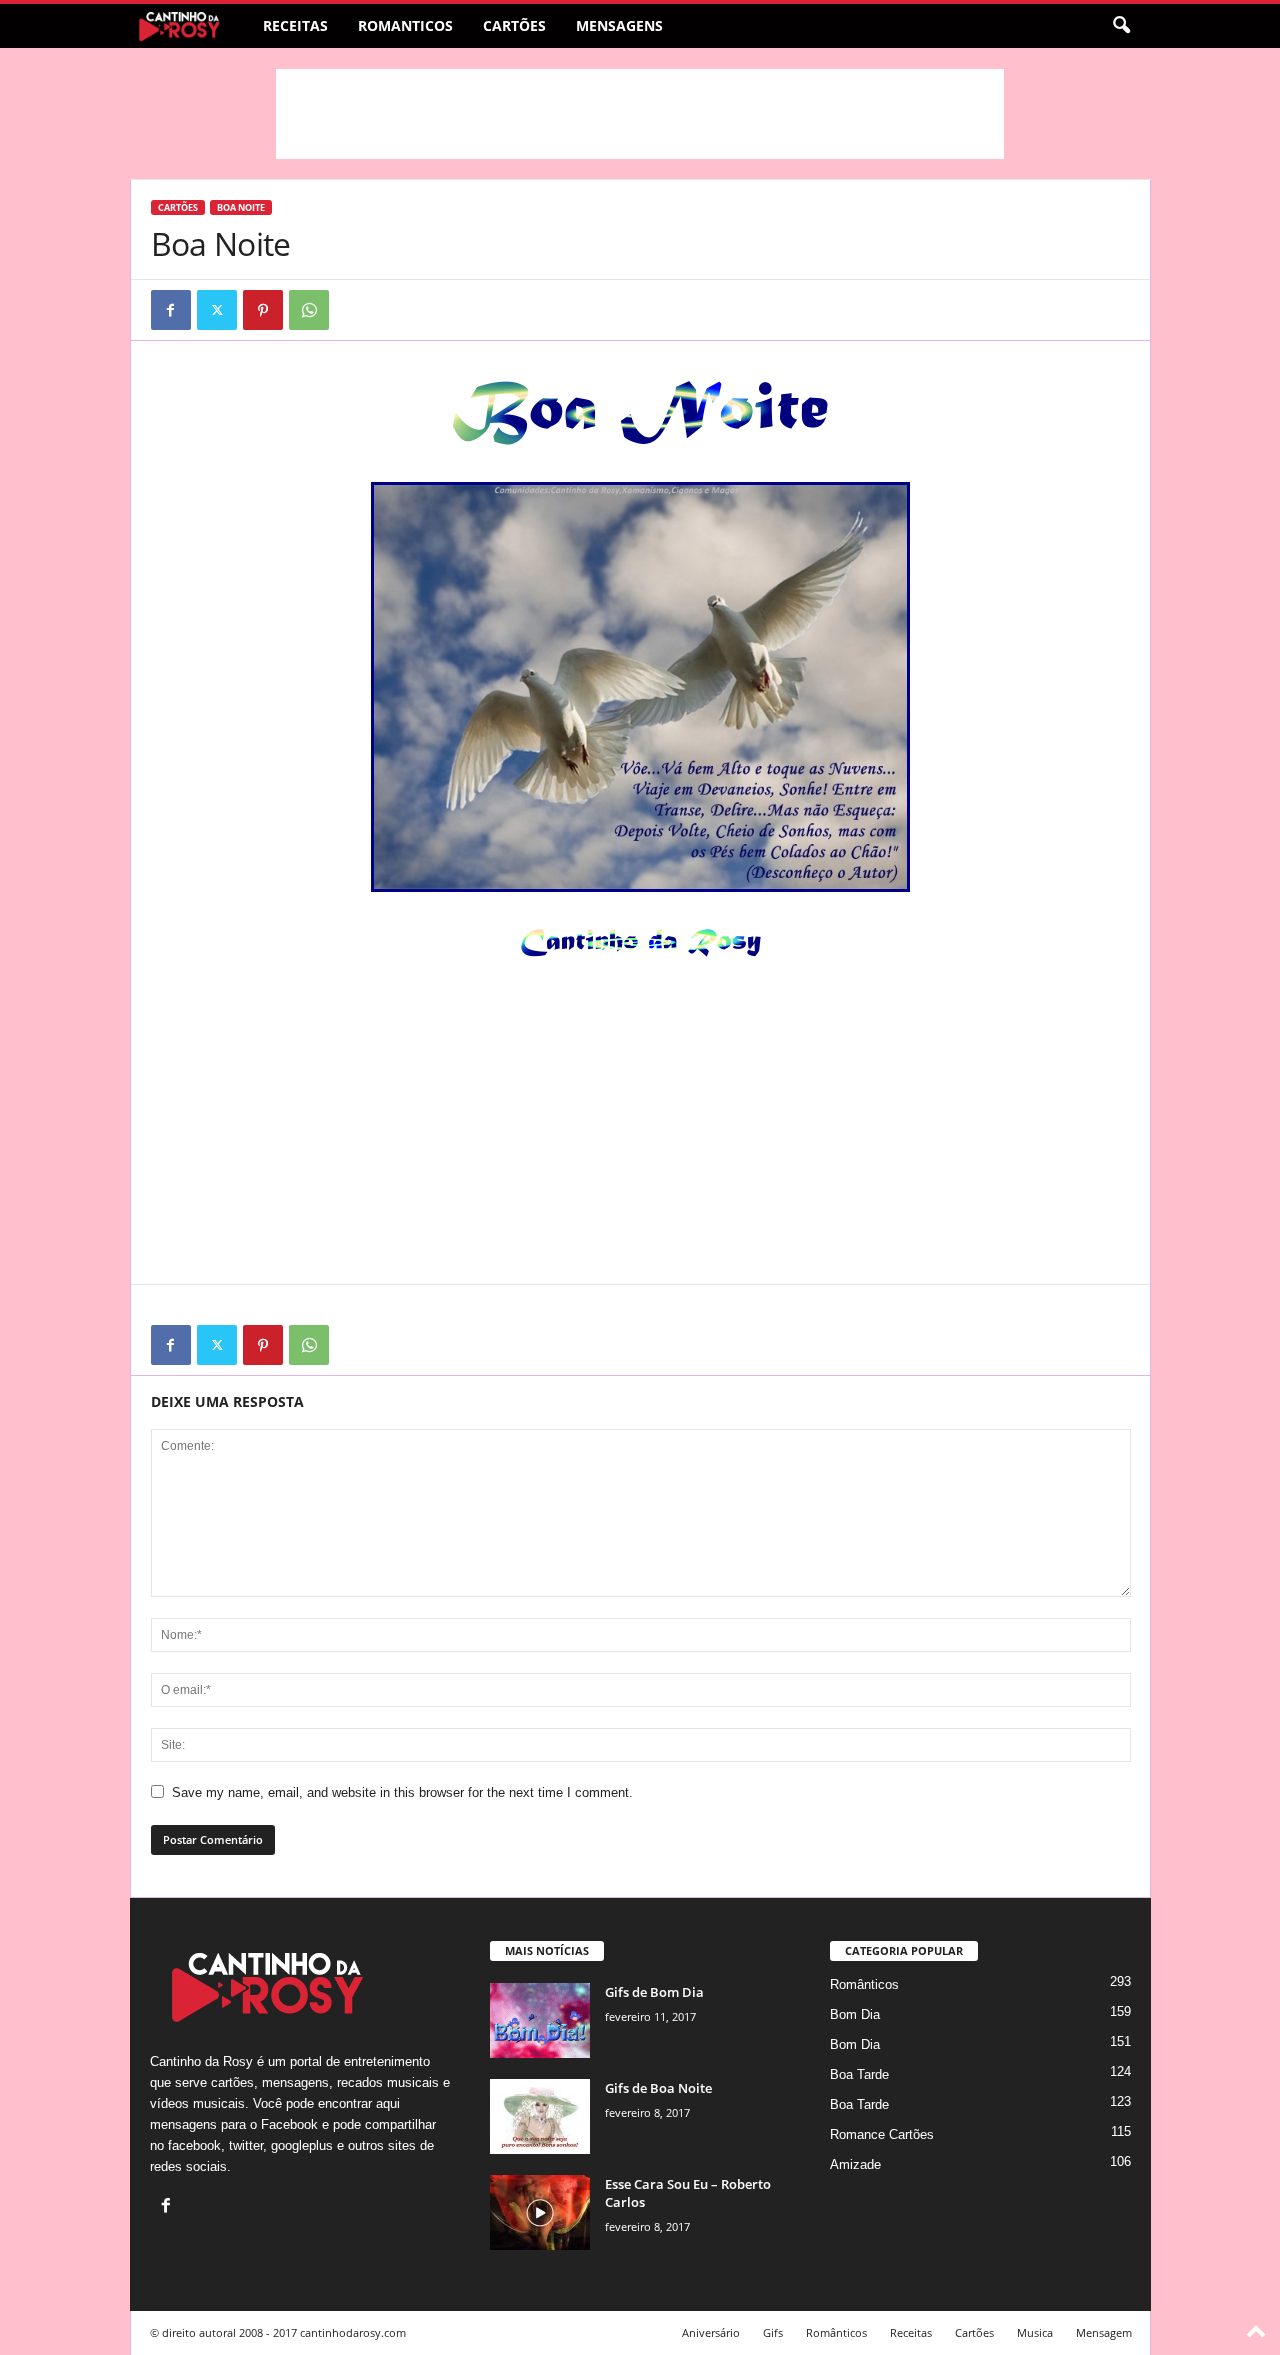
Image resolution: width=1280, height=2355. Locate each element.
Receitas (295, 25)
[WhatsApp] (309, 310)
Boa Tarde (859, 2074)
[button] (1121, 26)
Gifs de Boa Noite (658, 2088)
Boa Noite (241, 207)
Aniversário (711, 2332)
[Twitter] (217, 310)
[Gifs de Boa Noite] (540, 2116)
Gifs (773, 2332)
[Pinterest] (263, 310)
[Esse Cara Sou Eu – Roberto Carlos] (540, 2212)
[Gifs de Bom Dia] (540, 2020)
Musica (1035, 2332)
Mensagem (1104, 2332)
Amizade (855, 2164)
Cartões (514, 25)
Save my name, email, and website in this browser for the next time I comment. (402, 1792)
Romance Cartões (882, 2134)
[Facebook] (171, 310)
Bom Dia (855, 2014)
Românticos (864, 1984)
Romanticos (405, 25)
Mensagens (619, 25)
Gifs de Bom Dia (654, 1992)
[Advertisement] (640, 114)
